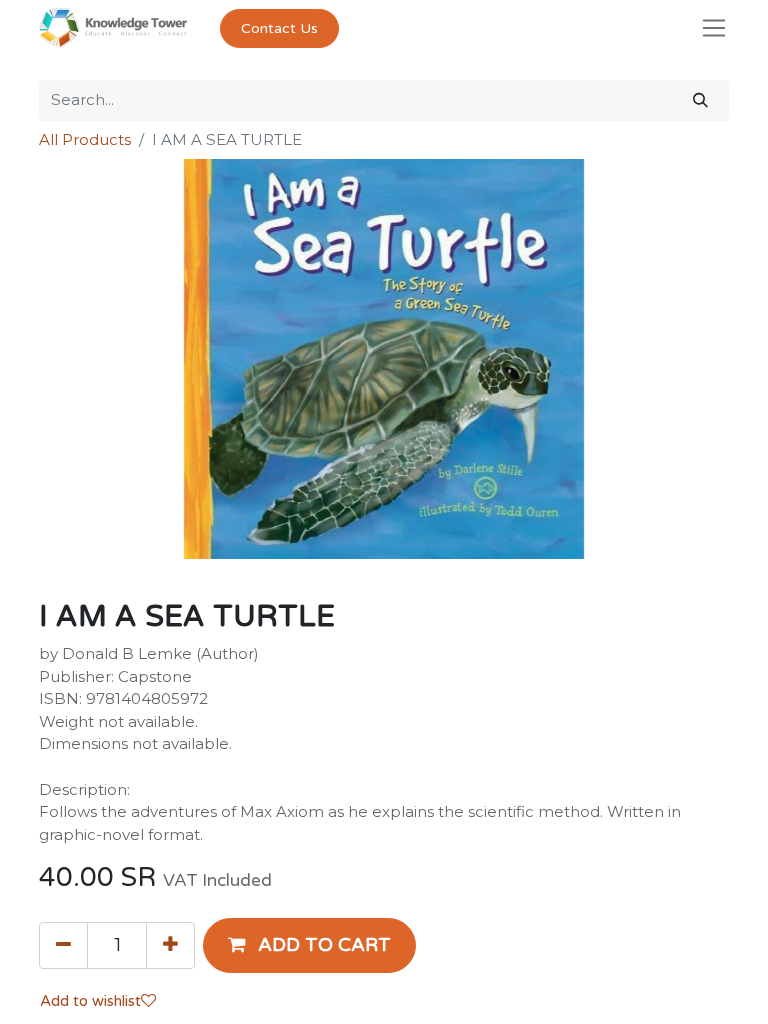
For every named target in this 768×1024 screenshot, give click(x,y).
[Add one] (170, 945)
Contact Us (279, 28)
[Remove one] (63, 945)
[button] (309, 945)
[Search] (700, 100)
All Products (85, 139)
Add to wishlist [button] (90, 1001)
